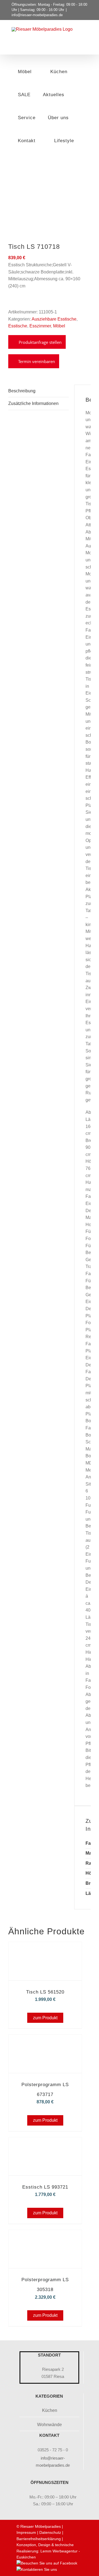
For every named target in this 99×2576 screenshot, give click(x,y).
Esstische (18, 326)
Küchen (50, 2410)
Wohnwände (50, 2425)
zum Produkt (45, 2018)
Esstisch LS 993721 (45, 2187)
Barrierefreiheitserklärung (39, 2539)
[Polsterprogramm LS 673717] (45, 2042)
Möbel (59, 326)
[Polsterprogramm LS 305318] (45, 2237)
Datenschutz (50, 2532)
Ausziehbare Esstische (54, 319)
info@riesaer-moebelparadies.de (37, 15)
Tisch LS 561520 (45, 1992)
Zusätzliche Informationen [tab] (33, 403)
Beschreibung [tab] (22, 391)
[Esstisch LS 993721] (45, 2145)
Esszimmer (40, 326)
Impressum (26, 2532)
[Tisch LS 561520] (45, 1950)
